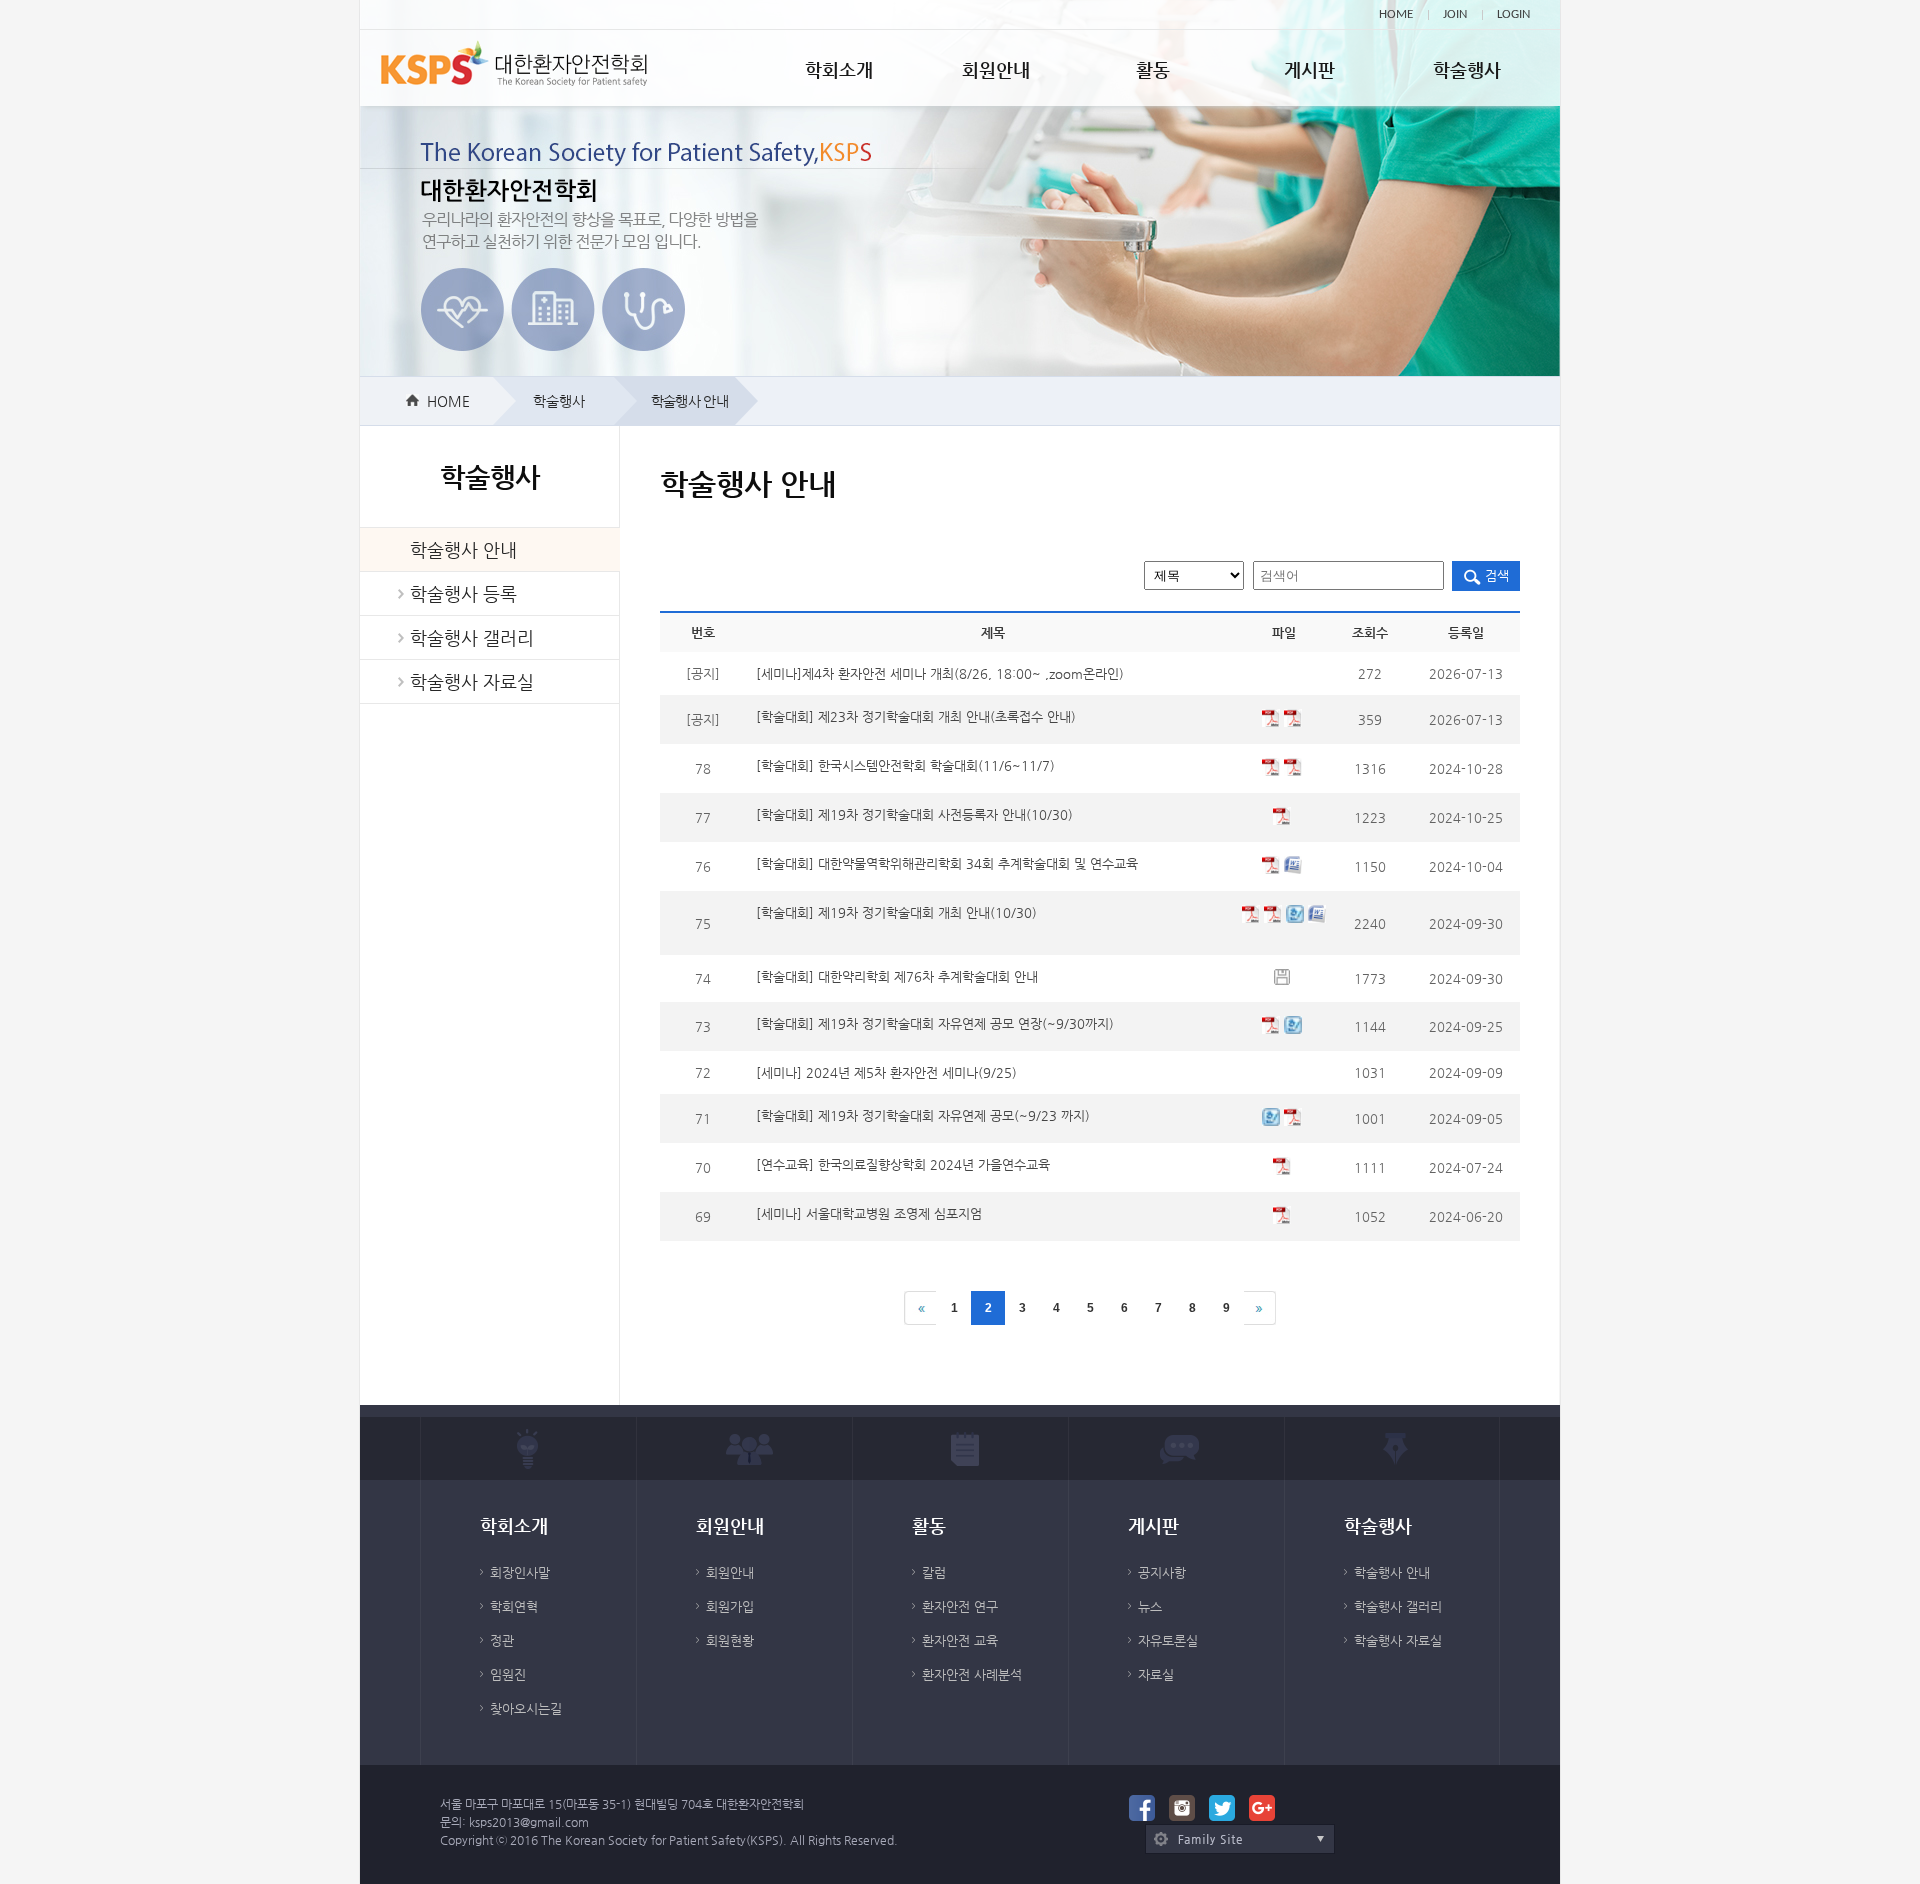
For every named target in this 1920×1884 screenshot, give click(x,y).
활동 (1153, 69)
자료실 (1156, 1674)
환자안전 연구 (960, 1606)
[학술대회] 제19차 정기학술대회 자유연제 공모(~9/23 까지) (923, 1115)
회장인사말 (520, 1572)
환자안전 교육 (960, 1640)
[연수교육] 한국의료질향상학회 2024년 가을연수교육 (903, 1164)
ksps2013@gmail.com (529, 1822)
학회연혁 (514, 1606)
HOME (1396, 14)
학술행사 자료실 (472, 681)
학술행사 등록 (463, 593)
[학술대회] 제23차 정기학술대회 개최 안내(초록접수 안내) (916, 716)
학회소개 (839, 69)
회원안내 (996, 69)
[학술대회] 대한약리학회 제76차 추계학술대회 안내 (897, 976)
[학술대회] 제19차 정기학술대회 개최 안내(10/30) (896, 912)
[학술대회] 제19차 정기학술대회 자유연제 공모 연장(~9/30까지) (935, 1023)
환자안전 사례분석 (972, 1674)
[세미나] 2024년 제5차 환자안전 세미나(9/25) (886, 1072)
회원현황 (730, 1640)
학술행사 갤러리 (472, 637)
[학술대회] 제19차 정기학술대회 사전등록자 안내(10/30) (914, 814)
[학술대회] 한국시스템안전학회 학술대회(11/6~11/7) (905, 765)
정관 (502, 1640)
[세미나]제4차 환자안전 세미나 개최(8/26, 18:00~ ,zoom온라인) (940, 673)
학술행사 (1467, 69)
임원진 (508, 1674)
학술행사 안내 (463, 549)
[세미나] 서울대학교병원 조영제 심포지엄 (869, 1213)
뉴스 (1150, 1606)
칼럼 (934, 1572)
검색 (1495, 575)
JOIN (1455, 14)
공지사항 (1162, 1572)
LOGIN (1513, 14)
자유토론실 (1168, 1640)
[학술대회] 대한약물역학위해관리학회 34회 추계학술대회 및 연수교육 (947, 863)
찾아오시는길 (526, 1708)
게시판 (1309, 69)
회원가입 (730, 1606)
